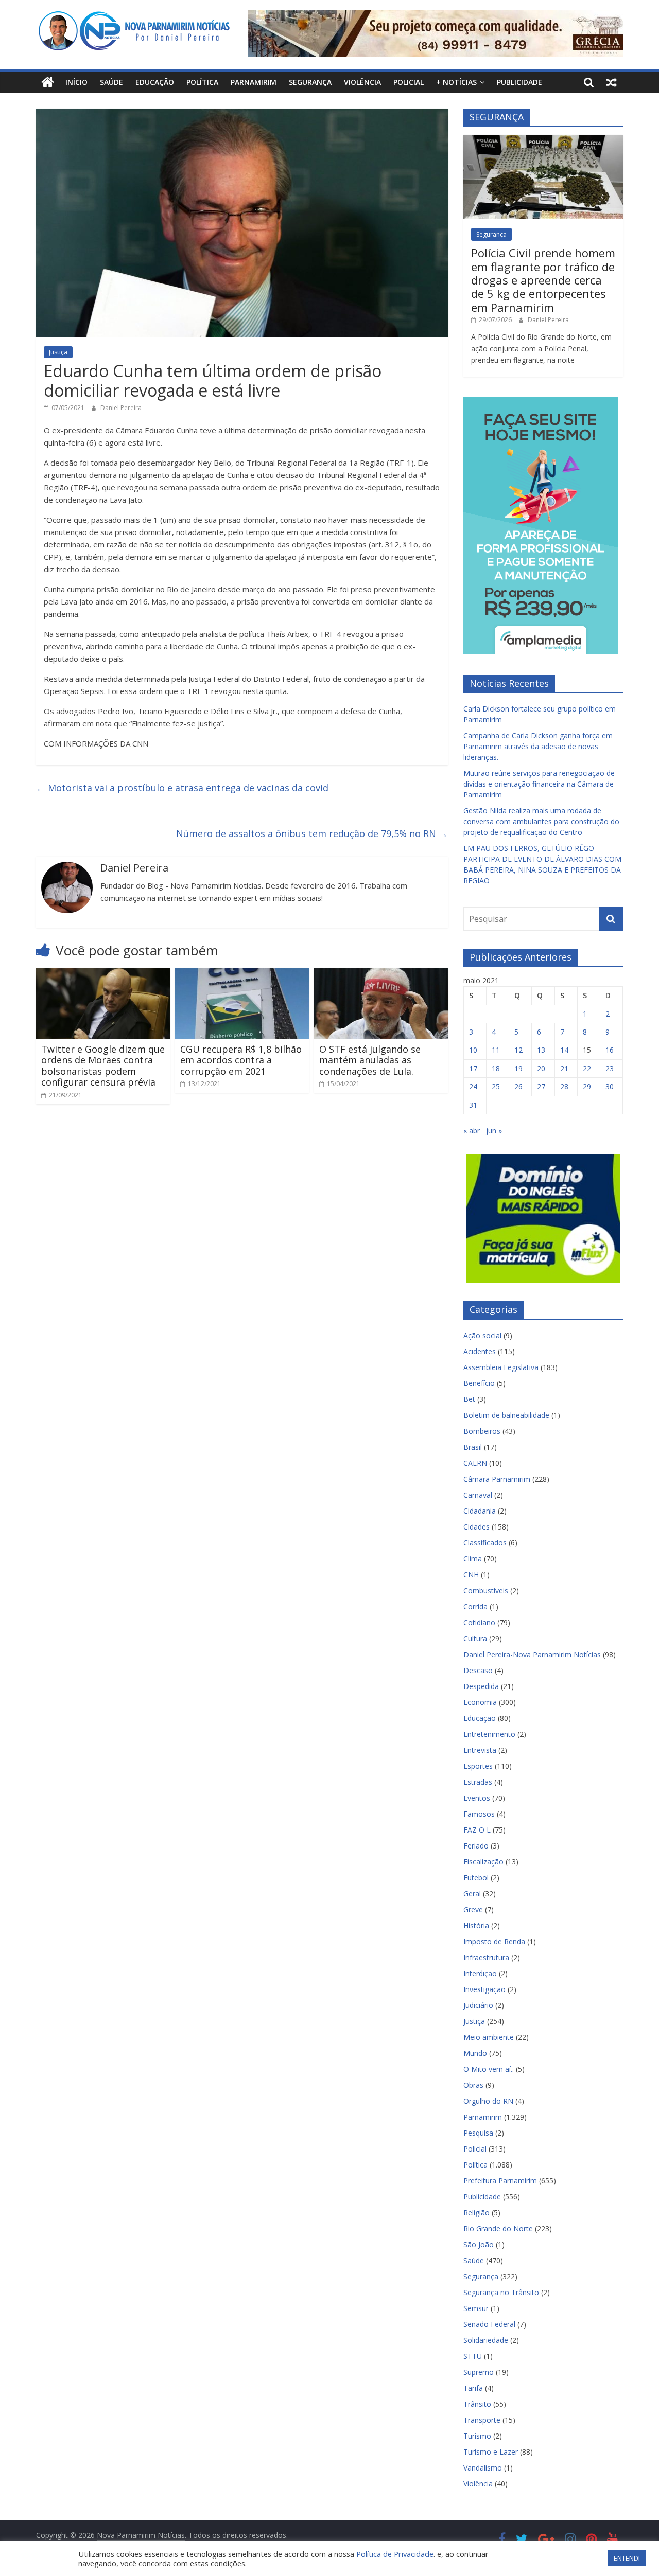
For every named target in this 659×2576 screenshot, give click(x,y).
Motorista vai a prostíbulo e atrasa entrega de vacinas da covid (182, 788)
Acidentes (480, 1351)
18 (496, 1068)
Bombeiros (482, 1431)
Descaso (478, 1670)
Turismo (477, 2436)
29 (587, 1086)
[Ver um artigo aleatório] (612, 82)
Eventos (477, 1798)
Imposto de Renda (494, 1941)
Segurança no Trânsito (501, 2292)
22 (587, 1068)
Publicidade (519, 82)
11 (496, 1050)
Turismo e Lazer (491, 2452)
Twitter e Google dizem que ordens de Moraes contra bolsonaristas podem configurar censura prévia (103, 1066)
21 (564, 1068)
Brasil (473, 1447)
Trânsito (477, 2404)
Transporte (482, 2420)
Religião (476, 2213)
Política (202, 82)
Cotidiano (479, 1622)
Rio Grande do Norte (498, 2228)
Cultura (475, 1638)
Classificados (485, 1543)
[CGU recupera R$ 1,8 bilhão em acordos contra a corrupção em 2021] (242, 974)
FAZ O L (477, 1830)
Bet (469, 1399)
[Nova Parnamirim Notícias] (48, 82)
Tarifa (473, 2388)
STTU (473, 2356)
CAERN (475, 1463)
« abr (472, 1131)
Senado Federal (489, 2324)
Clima (473, 1559)
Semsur (476, 2308)
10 (473, 1050)
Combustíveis (486, 1591)
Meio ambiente (489, 2037)
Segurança (310, 82)
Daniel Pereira (121, 408)
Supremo (479, 2372)
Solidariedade (486, 2340)
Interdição (480, 1973)
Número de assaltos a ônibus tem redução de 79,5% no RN (312, 833)
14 (564, 1050)
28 (564, 1086)
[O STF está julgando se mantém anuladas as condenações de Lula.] (381, 974)
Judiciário (478, 2005)
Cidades (476, 1527)
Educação (155, 82)
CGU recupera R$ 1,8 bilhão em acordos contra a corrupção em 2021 (241, 1060)
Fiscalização (483, 1862)
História (476, 1925)
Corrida (475, 1606)
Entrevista (480, 1750)
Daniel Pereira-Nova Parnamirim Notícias (532, 1654)
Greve (473, 1909)
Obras (473, 2085)
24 (473, 1086)
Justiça (58, 352)
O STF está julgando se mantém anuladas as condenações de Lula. (370, 1060)
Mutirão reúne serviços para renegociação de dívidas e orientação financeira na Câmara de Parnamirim (539, 784)
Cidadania (480, 1511)
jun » (494, 1131)
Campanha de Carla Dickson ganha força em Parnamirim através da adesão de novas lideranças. (538, 746)
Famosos (479, 1814)
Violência (362, 82)
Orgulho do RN (488, 2101)
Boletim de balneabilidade (506, 1415)
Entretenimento (489, 1734)
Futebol (476, 1878)
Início (76, 82)
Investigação (484, 1989)
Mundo (475, 2053)
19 (518, 1068)
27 (541, 1086)
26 (518, 1086)
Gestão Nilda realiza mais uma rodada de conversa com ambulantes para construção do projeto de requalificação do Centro (541, 821)
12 (518, 1050)
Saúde (111, 82)
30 (610, 1086)
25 (496, 1086)
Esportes (478, 1766)
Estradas (478, 1782)
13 (541, 1050)
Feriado (476, 1846)
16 (610, 1050)
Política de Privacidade (395, 2554)
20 (541, 1068)
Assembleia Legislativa (501, 1367)
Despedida (481, 1686)
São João (479, 2244)
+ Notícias (456, 82)
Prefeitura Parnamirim (500, 2181)
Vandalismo (483, 2468)
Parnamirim (254, 82)
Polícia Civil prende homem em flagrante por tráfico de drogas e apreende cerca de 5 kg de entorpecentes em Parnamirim (543, 280)
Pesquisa (478, 2133)
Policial (409, 82)
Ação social (482, 1335)
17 (473, 1068)
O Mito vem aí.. (489, 2069)
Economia (480, 1702)
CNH (471, 1575)
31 (473, 1105)
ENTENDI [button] (627, 2558)
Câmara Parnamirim (497, 1479)
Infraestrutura (486, 1957)
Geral (472, 1894)
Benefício (479, 1383)
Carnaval (478, 1495)
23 (610, 1068)
